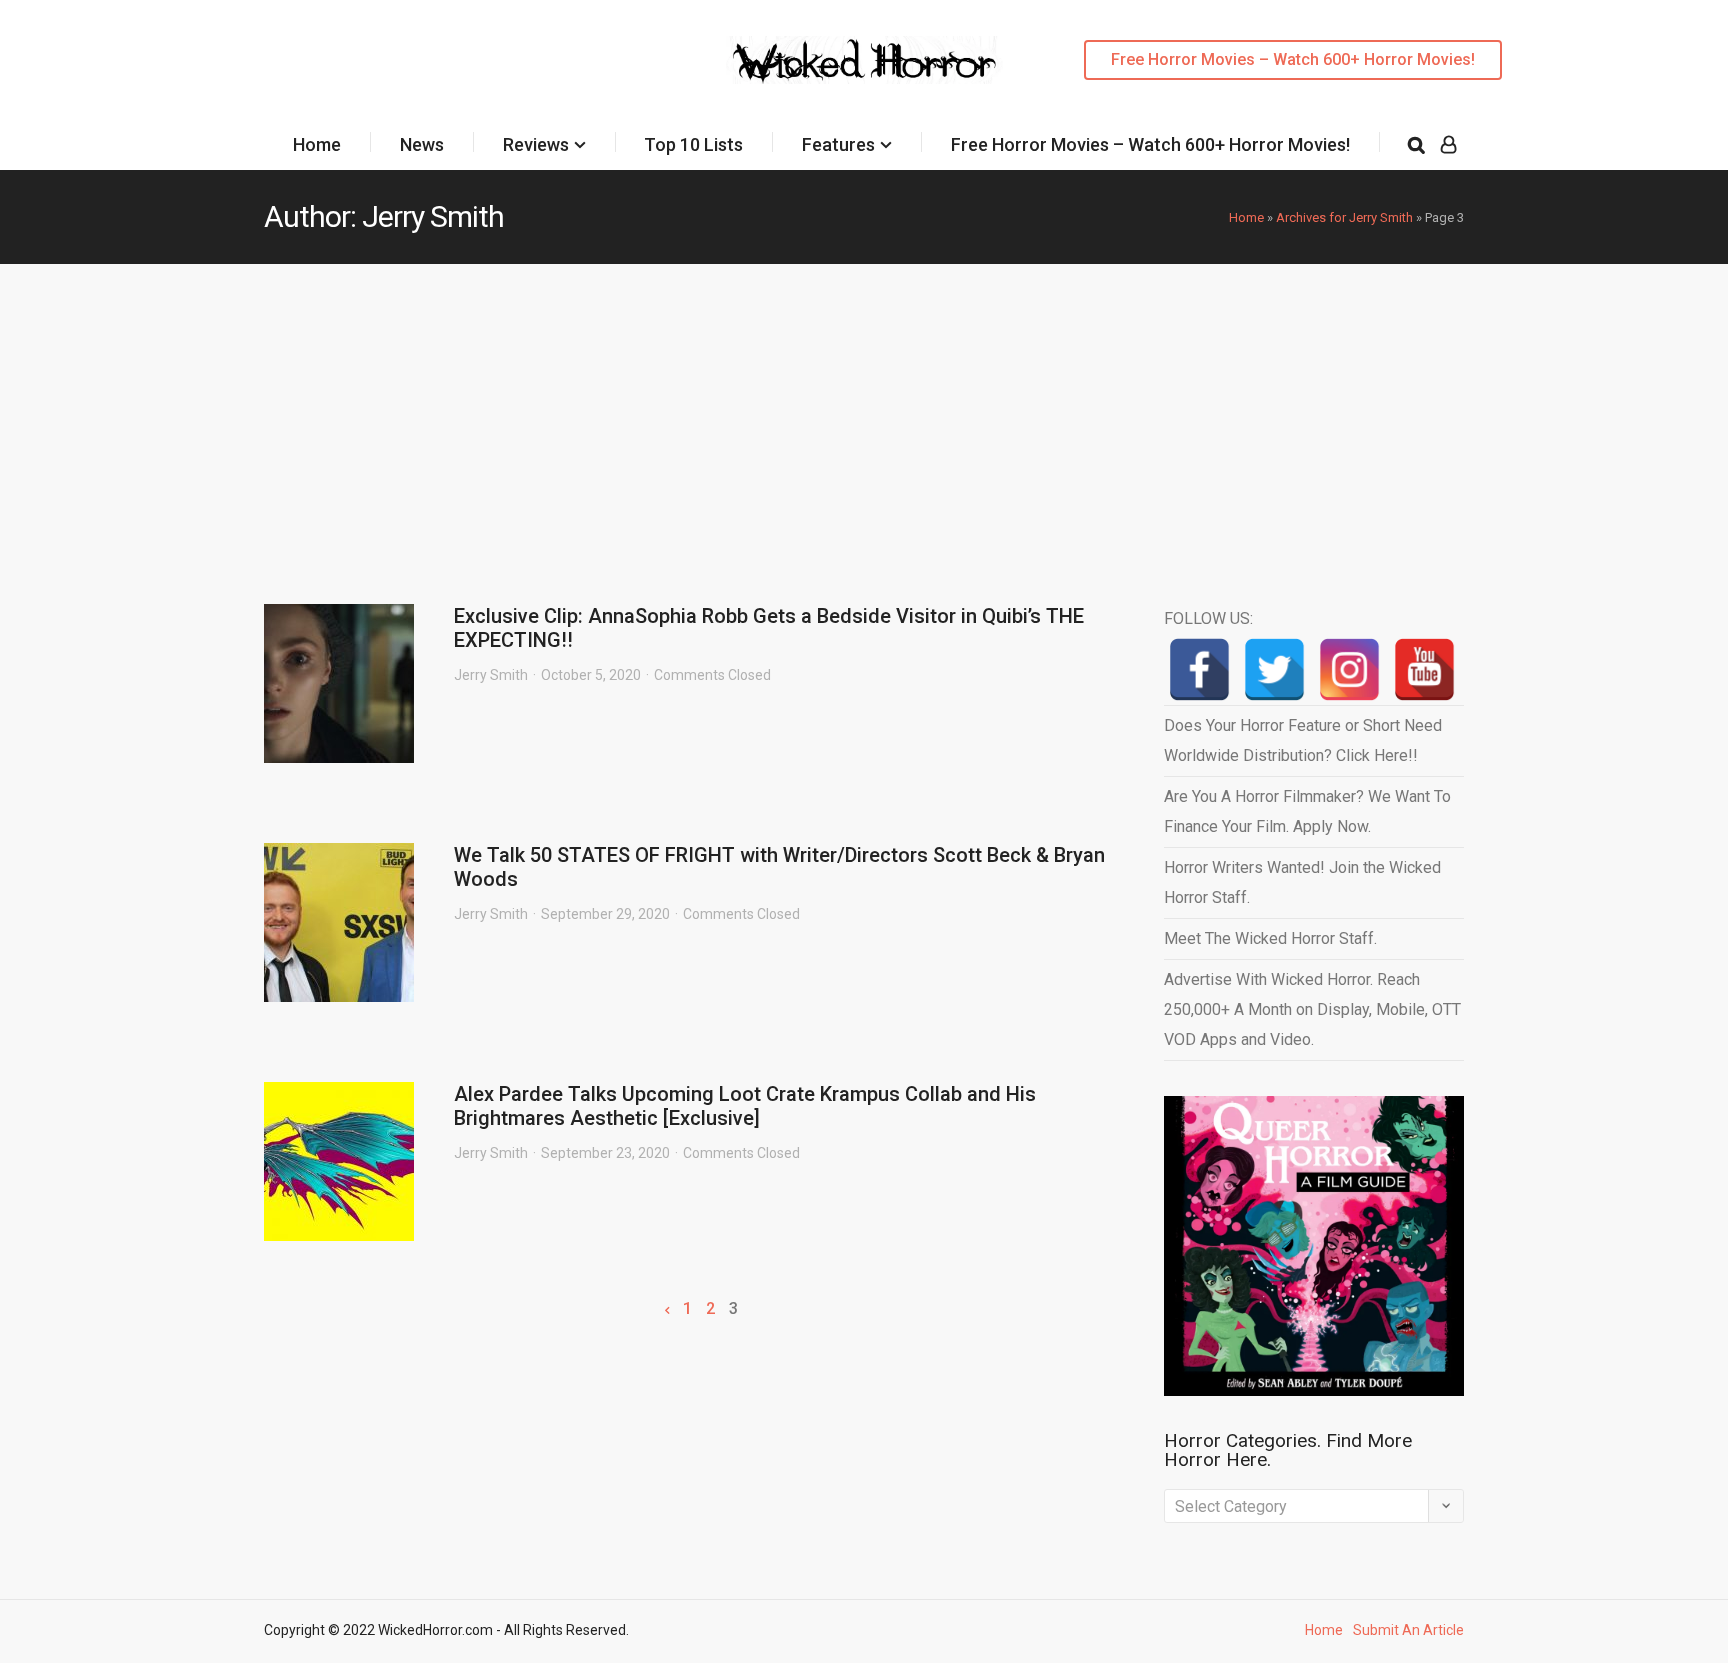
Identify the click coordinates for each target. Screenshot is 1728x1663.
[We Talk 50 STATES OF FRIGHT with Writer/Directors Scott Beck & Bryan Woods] (339, 922)
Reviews (536, 144)
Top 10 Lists (693, 144)
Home (317, 144)
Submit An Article (1408, 1630)
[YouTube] (1424, 669)
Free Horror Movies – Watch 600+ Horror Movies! (1293, 59)
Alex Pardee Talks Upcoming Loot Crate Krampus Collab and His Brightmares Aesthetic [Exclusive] (745, 1106)
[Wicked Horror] (864, 59)
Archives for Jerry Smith (1344, 217)
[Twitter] (1274, 669)
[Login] (1448, 145)
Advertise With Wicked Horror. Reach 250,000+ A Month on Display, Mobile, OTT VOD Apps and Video (1312, 1009)
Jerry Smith (491, 675)
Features (838, 144)
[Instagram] (1349, 669)
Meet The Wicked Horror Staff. (1270, 938)
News (422, 144)
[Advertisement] (864, 414)
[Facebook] (1199, 669)
